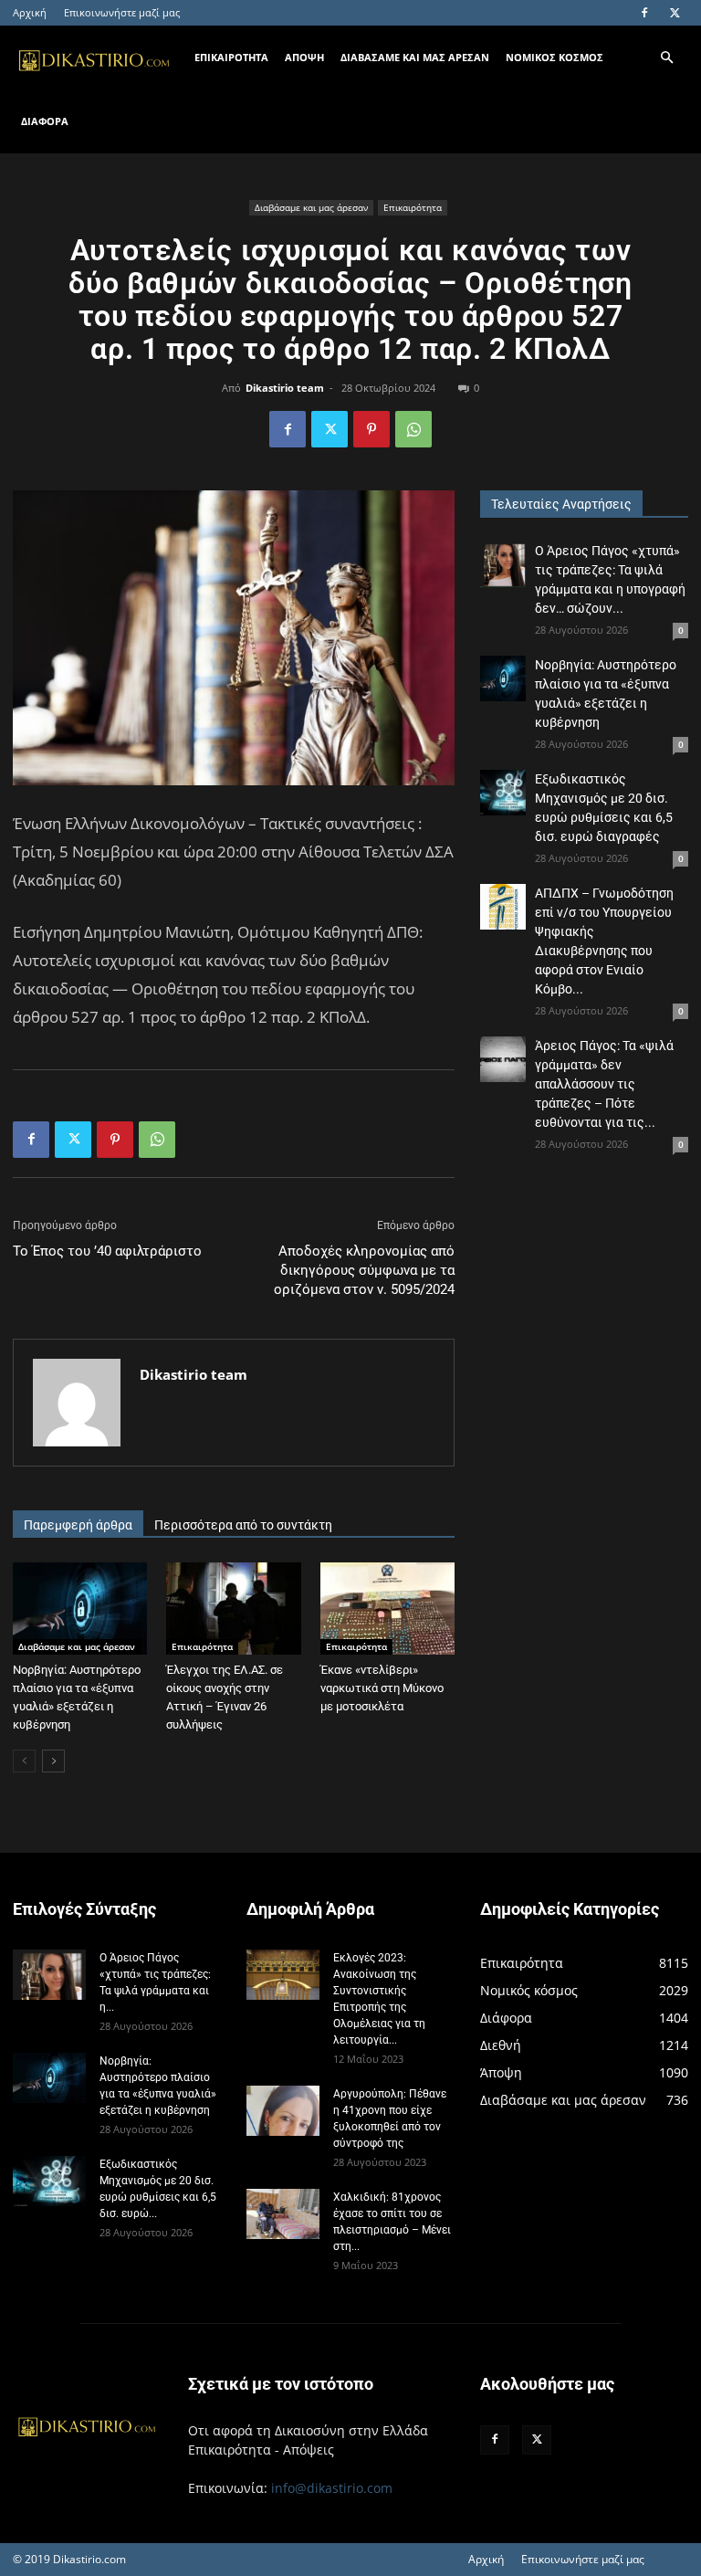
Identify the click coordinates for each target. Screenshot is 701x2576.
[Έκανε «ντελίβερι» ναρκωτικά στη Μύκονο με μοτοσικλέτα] (387, 1609)
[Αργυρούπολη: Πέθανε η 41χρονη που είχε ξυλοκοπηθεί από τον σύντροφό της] (283, 2111)
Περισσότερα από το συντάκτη (243, 1525)
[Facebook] (644, 13)
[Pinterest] (371, 429)
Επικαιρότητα (413, 207)
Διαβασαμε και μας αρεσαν (415, 57)
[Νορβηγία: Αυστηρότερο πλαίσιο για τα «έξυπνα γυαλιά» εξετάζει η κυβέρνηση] (80, 1609)
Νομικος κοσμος (555, 57)
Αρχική (30, 12)
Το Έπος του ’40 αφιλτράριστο (107, 1251)
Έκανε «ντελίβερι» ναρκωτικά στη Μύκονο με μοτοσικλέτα (382, 1688)
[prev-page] (24, 1761)
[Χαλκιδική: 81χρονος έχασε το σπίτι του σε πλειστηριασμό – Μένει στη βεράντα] (283, 2214)
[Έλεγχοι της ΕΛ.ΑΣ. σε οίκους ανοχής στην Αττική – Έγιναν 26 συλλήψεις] (233, 1609)
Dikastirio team (285, 388)
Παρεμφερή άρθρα (78, 1525)
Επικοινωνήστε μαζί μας (122, 12)
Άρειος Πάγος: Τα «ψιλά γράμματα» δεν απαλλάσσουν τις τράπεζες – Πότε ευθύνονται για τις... (604, 1084)
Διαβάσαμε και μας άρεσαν (311, 207)
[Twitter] (675, 13)
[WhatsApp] (413, 429)
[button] (666, 58)
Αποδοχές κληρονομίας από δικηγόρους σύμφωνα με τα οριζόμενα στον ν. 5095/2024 (364, 1270)
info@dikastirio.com (332, 2488)
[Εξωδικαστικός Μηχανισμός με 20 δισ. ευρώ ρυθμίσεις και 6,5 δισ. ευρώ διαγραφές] (503, 793)
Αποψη (304, 57)
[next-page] (53, 1761)
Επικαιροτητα (231, 57)
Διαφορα (45, 121)
